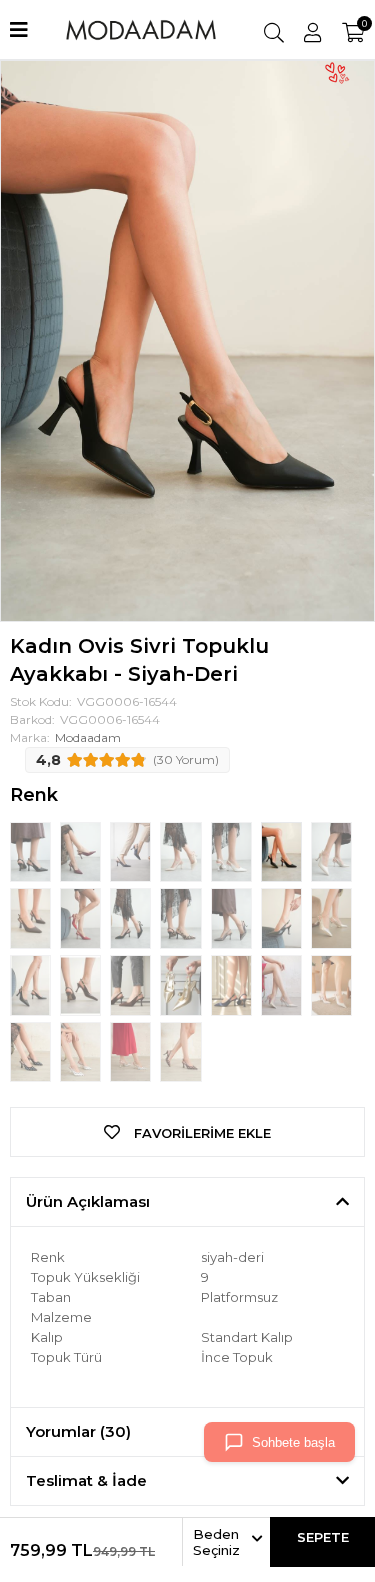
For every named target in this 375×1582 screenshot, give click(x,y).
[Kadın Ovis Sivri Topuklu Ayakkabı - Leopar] (182, 917)
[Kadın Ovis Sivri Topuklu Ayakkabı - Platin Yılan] (233, 917)
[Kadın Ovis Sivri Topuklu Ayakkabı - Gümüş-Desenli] (283, 984)
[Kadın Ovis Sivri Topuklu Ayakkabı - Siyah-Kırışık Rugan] (32, 984)
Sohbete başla (293, 1442)
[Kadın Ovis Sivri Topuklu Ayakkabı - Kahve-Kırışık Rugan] (82, 984)
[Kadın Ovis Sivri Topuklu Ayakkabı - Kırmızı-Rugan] (82, 917)
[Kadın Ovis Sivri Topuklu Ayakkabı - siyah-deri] (283, 850)
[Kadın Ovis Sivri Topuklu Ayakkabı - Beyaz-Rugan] (233, 850)
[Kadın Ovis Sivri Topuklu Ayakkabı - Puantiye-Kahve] (180, 1050)
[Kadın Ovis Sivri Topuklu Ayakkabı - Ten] (331, 984)
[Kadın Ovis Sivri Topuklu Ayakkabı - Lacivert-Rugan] (132, 850)
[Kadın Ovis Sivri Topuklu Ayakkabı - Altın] (182, 984)
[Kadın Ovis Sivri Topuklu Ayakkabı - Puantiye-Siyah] (32, 1050)
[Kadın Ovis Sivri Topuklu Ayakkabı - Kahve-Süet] (132, 984)
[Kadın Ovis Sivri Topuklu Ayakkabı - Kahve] (32, 917)
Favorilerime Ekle (200, 1133)
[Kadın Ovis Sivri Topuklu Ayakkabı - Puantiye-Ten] (132, 1050)
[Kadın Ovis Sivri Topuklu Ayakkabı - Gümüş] (331, 917)
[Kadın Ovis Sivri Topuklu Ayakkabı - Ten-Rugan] (182, 850)
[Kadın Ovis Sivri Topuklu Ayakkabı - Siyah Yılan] (283, 917)
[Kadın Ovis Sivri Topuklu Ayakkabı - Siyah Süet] (132, 917)
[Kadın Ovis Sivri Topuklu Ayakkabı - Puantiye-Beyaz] (82, 1050)
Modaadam (88, 737)
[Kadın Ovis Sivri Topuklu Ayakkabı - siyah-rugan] (32, 850)
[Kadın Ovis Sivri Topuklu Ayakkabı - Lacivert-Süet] (233, 984)
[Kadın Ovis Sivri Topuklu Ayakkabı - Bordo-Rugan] (82, 850)
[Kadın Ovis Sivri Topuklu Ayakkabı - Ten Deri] (331, 850)
